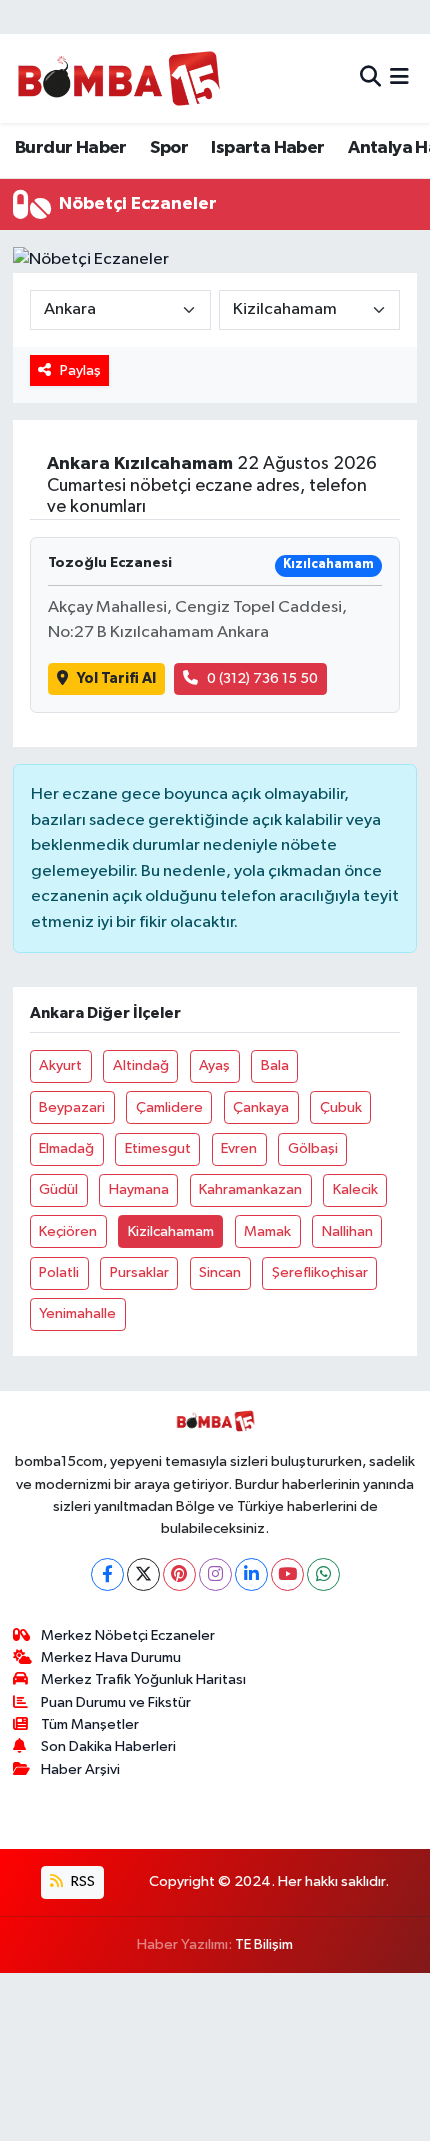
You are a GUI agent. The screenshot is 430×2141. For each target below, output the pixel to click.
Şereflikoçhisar (320, 1272)
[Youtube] (287, 1574)
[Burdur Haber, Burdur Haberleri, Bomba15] (118, 78)
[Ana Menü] (399, 78)
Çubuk (341, 1107)
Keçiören (68, 1231)
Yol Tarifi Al (116, 678)
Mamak (267, 1231)
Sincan (220, 1272)
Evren (239, 1148)
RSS (81, 1881)
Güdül (58, 1189)
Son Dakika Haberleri (108, 1746)
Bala (275, 1065)
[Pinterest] (179, 1574)
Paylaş (80, 370)
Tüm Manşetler (90, 1724)
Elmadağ (66, 1148)
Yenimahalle (77, 1313)
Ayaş (214, 1065)
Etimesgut (158, 1148)
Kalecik (355, 1189)
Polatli (59, 1272)
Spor (169, 148)
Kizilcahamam (171, 1231)
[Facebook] (107, 1574)
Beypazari (72, 1107)
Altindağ (141, 1065)
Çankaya (261, 1107)
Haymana (139, 1189)
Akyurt (60, 1065)
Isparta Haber (267, 148)
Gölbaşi (313, 1148)
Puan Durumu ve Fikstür (116, 1702)
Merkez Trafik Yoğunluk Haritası (143, 1679)
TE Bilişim (264, 1944)
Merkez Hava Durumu (111, 1657)
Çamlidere (169, 1107)
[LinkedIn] (251, 1574)
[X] (143, 1574)
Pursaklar (139, 1272)
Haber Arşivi (80, 1769)
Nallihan (347, 1231)
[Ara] (370, 78)
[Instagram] (215, 1574)
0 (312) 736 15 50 (262, 678)
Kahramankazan (250, 1189)
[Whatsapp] (323, 1574)
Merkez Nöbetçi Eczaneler (128, 1635)
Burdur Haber (71, 148)
